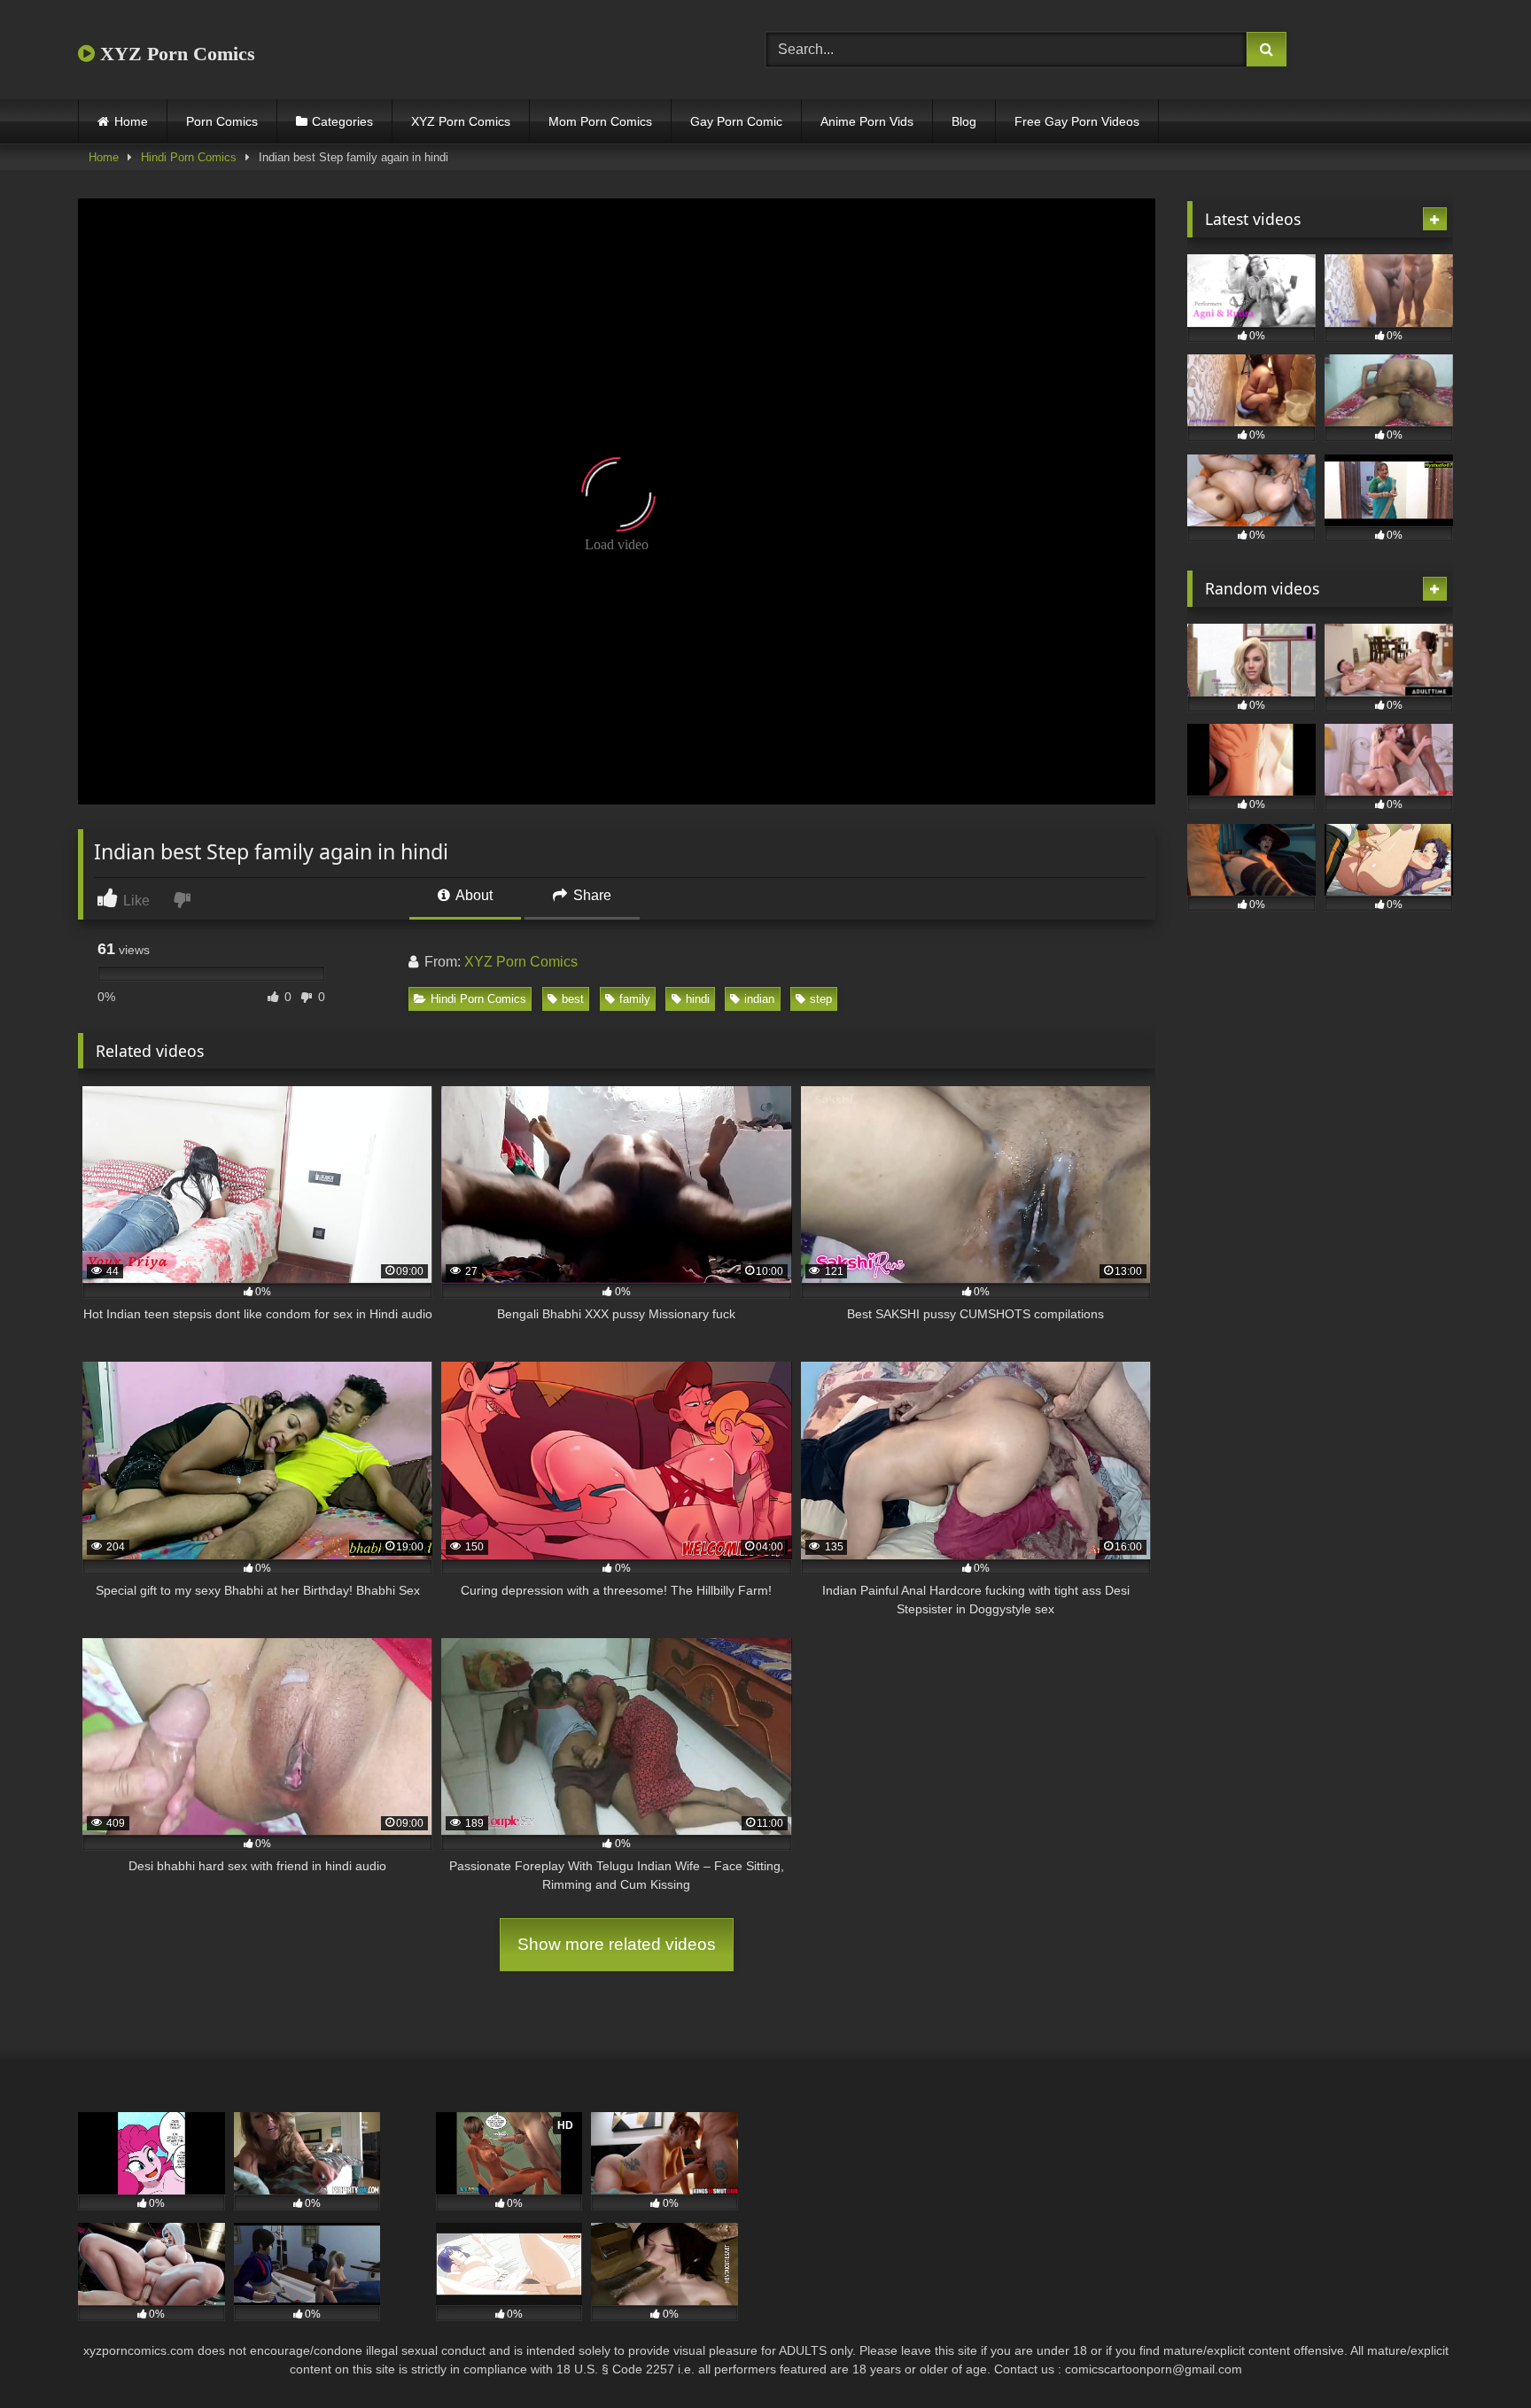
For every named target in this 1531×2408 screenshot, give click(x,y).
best (573, 999)
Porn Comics (222, 121)
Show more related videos (617, 1944)
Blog (964, 121)
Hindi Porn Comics (189, 157)
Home (131, 121)
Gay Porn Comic (736, 121)
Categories (342, 121)
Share (591, 895)
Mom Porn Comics (600, 121)
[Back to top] (1476, 2355)
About (473, 895)
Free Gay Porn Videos (1077, 121)
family (635, 999)
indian (759, 999)
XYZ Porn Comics (175, 54)
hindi (698, 999)
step (821, 999)
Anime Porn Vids (867, 121)
